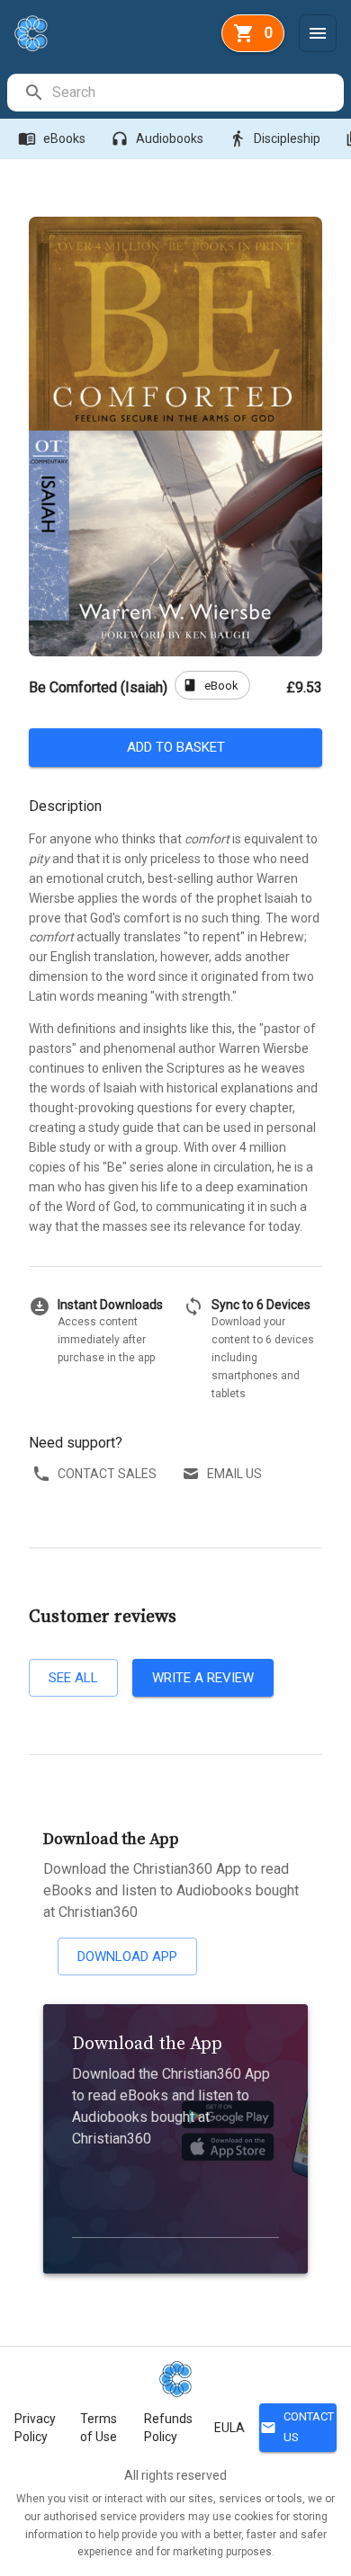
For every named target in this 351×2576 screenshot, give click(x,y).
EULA (229, 2428)
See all (73, 1678)
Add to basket (176, 747)
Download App (127, 1957)
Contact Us (297, 2427)
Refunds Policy (168, 2428)
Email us (234, 1474)
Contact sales (107, 1474)
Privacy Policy (35, 2428)
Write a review (203, 1678)
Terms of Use (99, 2428)
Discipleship (274, 138)
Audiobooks (157, 138)
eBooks (52, 138)
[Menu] (318, 33)
